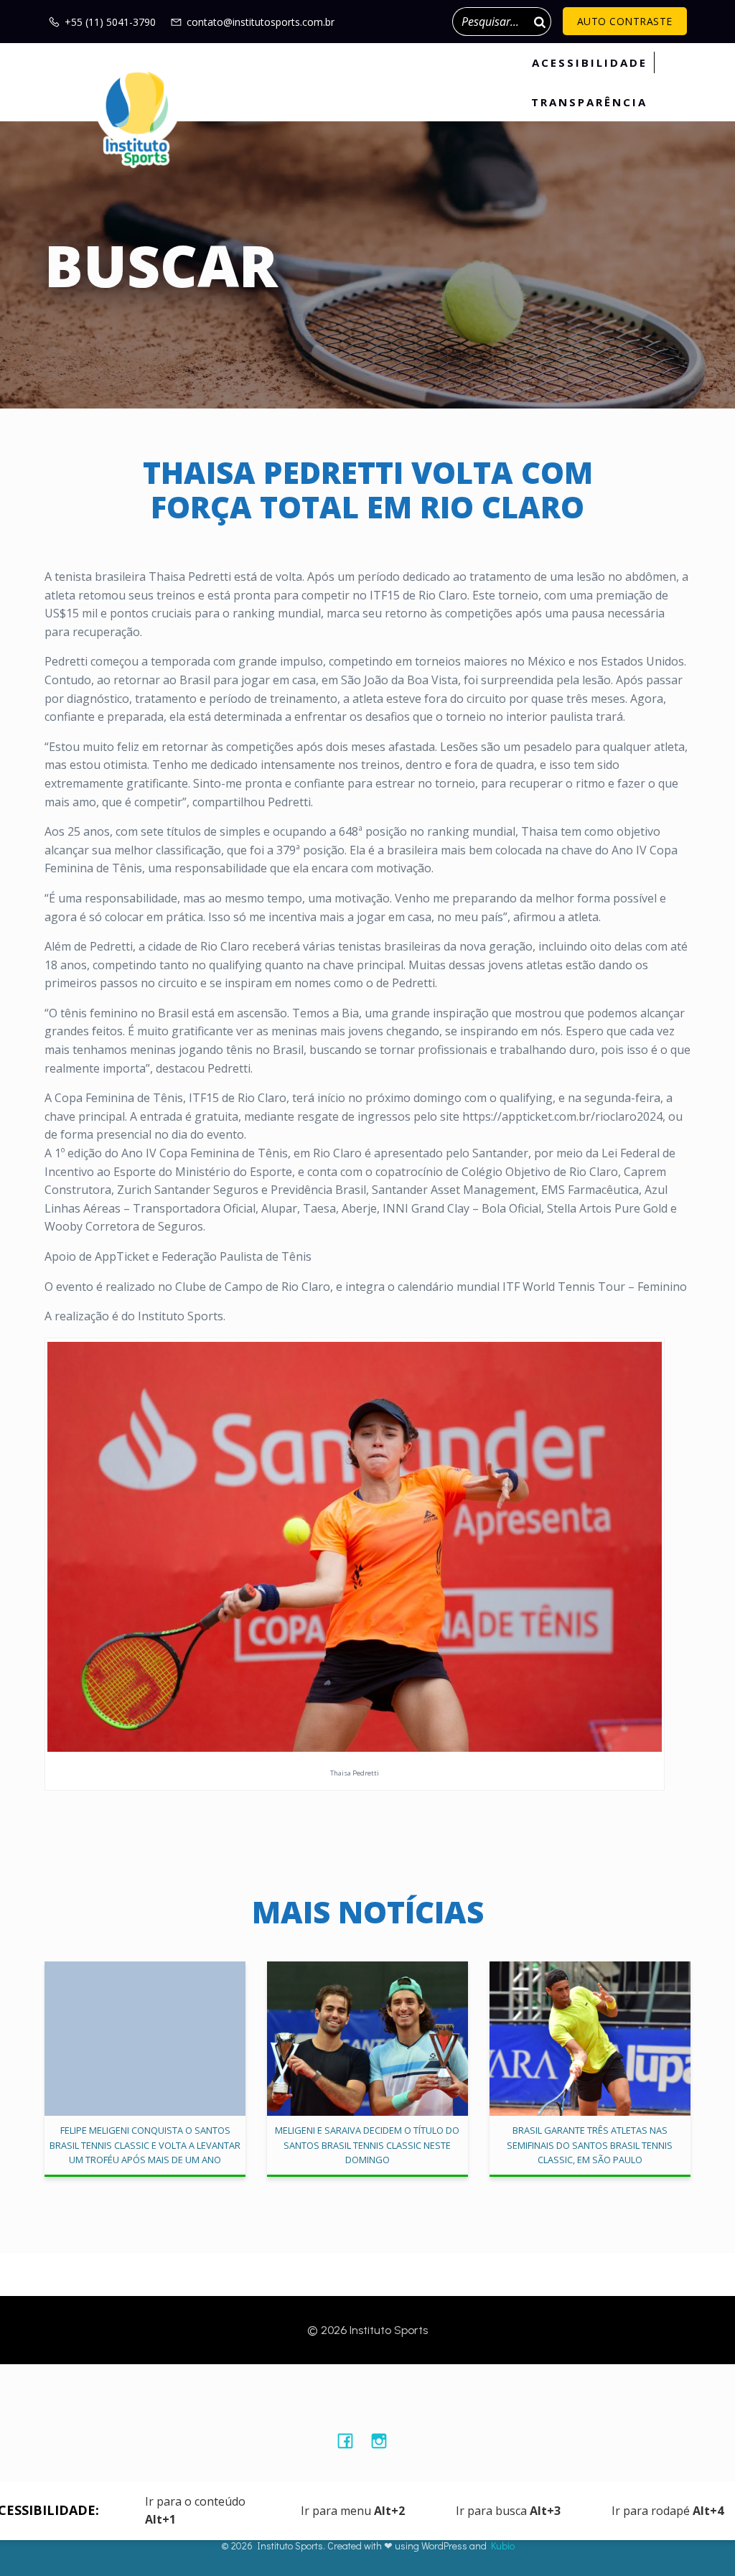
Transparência (589, 102)
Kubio (503, 2545)
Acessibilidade (590, 62)
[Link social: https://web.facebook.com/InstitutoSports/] (351, 2440)
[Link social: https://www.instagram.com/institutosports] (384, 2440)
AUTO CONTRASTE (625, 21)
